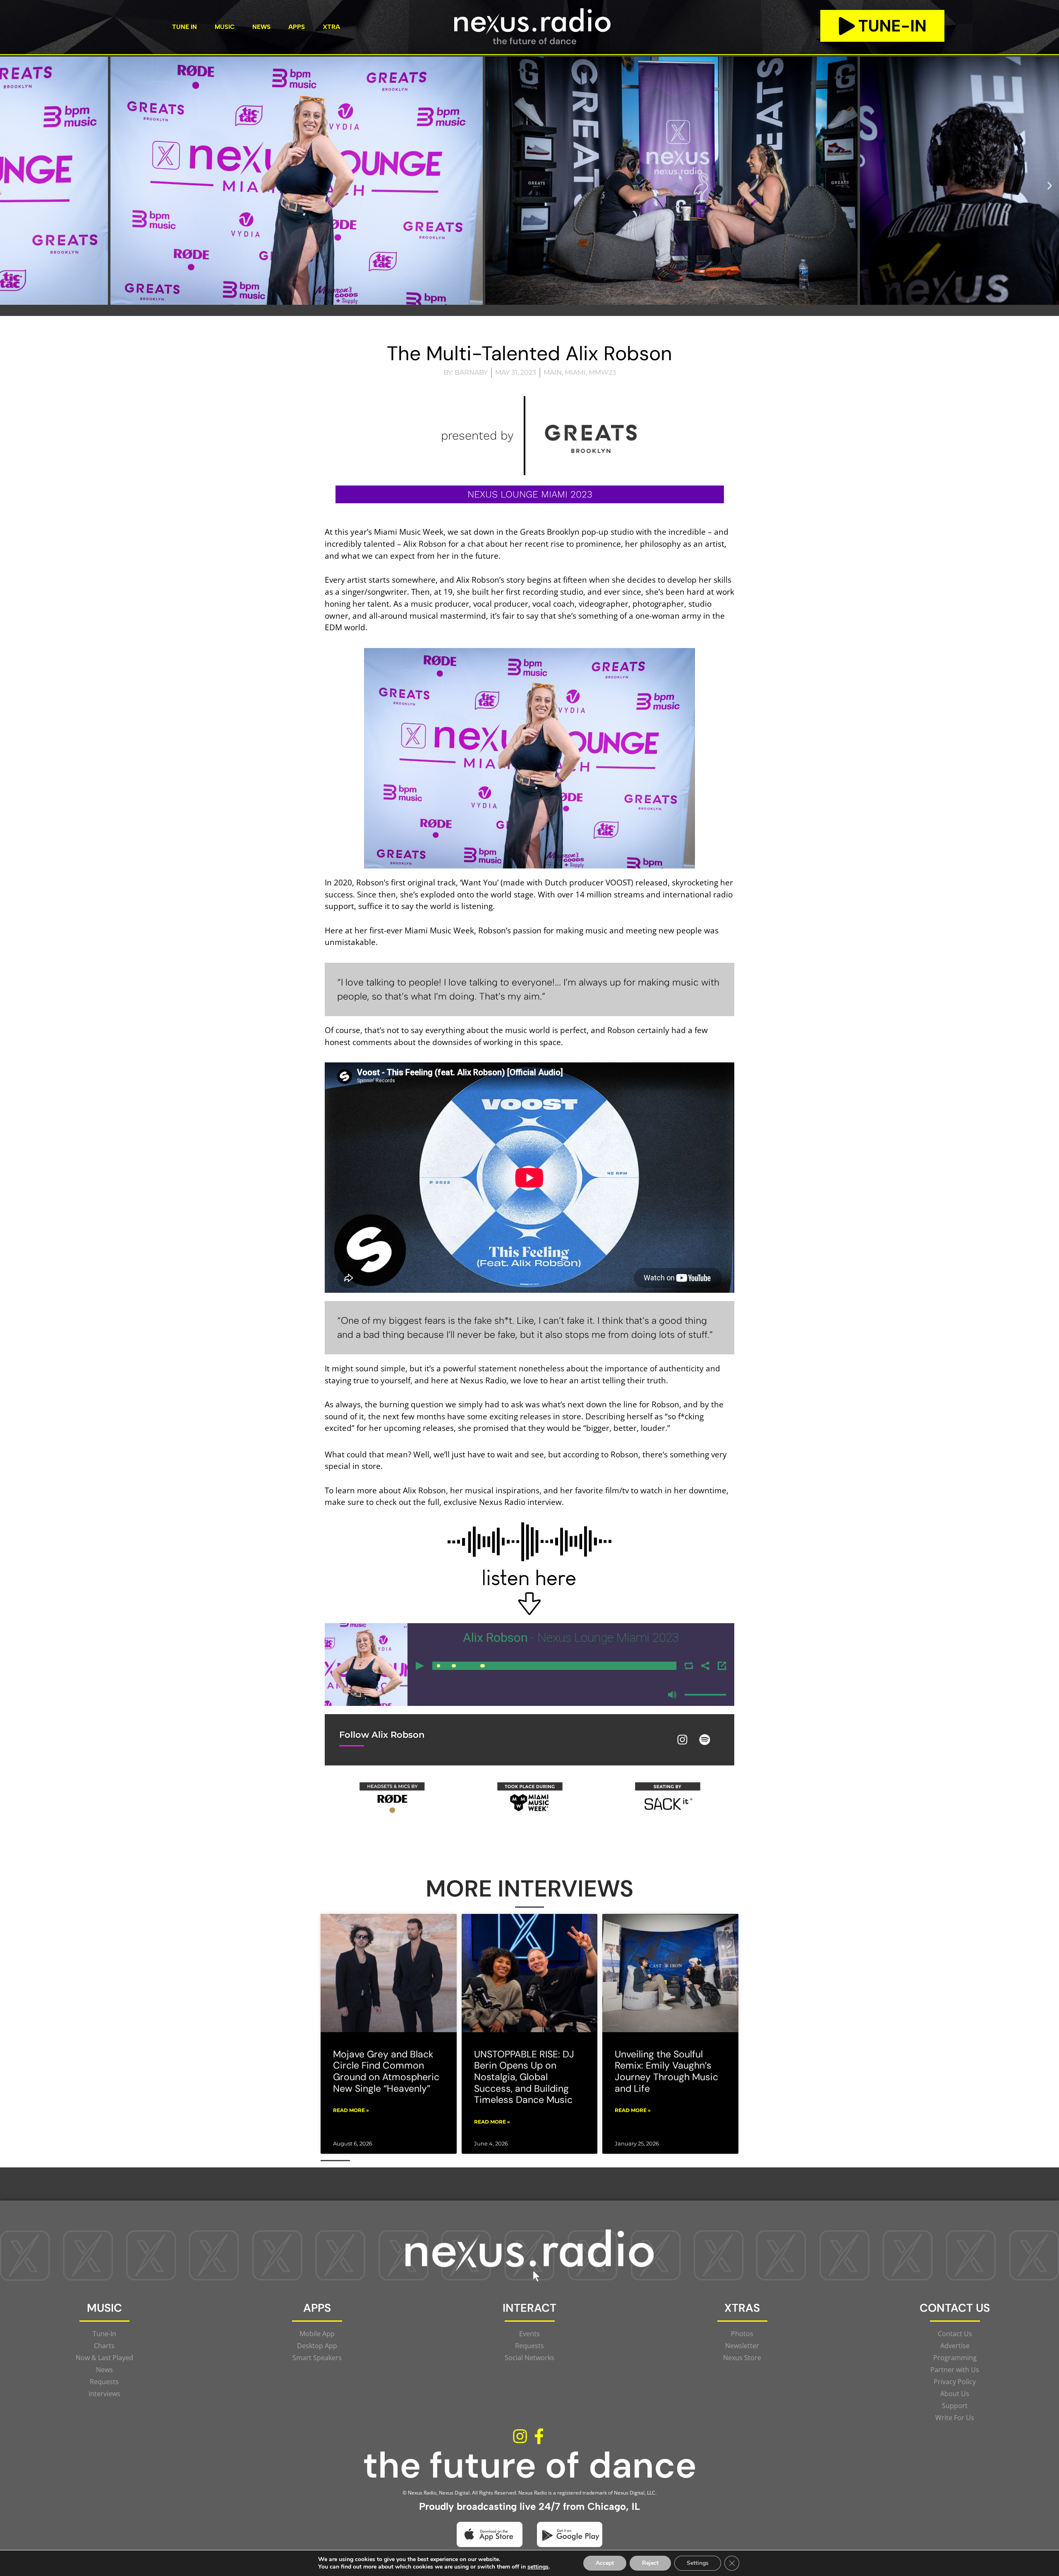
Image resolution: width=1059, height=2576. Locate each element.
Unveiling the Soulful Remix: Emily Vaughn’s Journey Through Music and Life (666, 2071)
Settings (698, 2563)
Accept (605, 2563)
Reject (650, 2563)
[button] (9, 185)
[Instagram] (683, 1740)
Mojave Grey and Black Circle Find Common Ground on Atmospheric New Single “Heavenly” (386, 2071)
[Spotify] (705, 1740)
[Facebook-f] (539, 2436)
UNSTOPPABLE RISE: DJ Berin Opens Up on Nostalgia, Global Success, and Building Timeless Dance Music (524, 2077)
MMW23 (602, 372)
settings (538, 2567)
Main (553, 372)
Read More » (351, 2110)
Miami (575, 372)
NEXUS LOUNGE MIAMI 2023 (530, 494)
